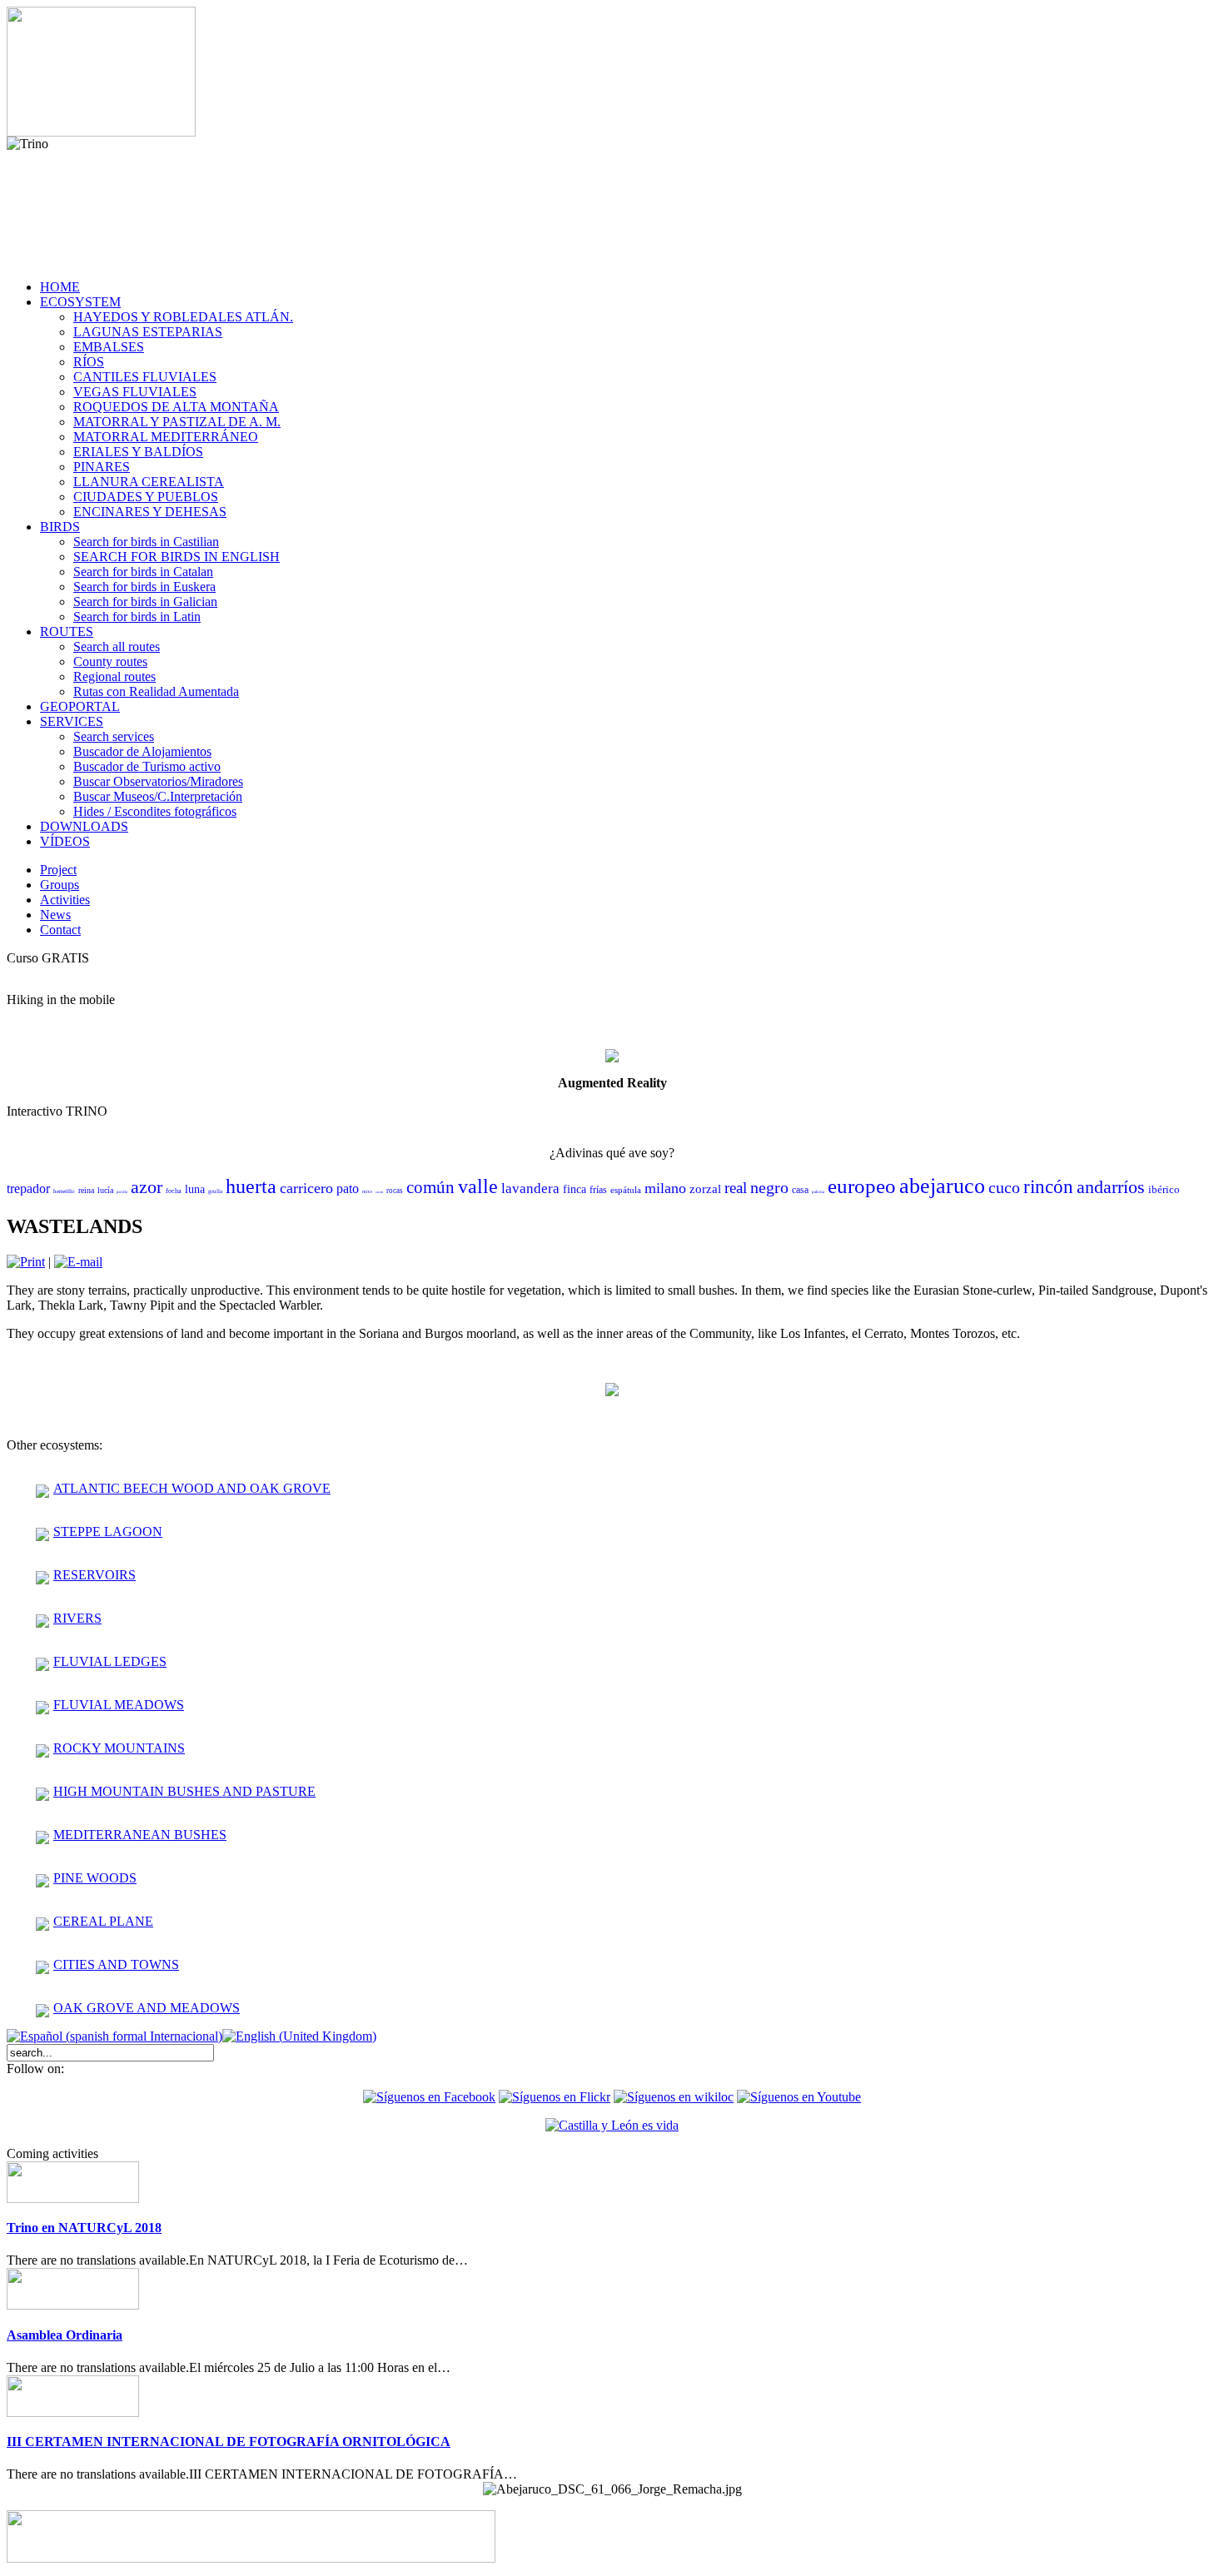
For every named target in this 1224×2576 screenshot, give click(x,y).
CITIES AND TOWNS (116, 1964)
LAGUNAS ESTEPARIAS (148, 332)
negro (769, 1187)
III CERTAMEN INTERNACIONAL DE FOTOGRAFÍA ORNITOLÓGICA (229, 2442)
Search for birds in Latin (137, 617)
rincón (1048, 1187)
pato (348, 1189)
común (430, 1187)
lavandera (530, 1189)
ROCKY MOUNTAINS (119, 1748)
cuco (1004, 1187)
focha (174, 1191)
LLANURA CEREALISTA (149, 482)
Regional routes (114, 676)
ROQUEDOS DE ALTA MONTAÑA (176, 407)
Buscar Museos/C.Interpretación (158, 796)
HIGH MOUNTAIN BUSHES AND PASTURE (184, 1791)
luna (195, 1189)
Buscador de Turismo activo (147, 766)
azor (147, 1187)
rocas (395, 1191)
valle (478, 1186)
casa (800, 1190)
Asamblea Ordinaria (65, 2335)
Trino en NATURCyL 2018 (84, 2228)
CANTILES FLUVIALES (145, 377)
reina (86, 1190)
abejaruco (942, 1186)
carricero (306, 1188)
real (736, 1188)
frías (598, 1190)
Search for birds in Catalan (143, 572)
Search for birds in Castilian (146, 542)
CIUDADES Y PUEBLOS (146, 497)
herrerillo (64, 1191)
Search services (114, 736)
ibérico (1164, 1189)
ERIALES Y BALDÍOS (138, 452)
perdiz (122, 1192)
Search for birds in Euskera (144, 587)
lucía (105, 1190)
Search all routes (117, 646)
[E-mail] (78, 1262)
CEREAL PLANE (103, 1921)
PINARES (102, 467)
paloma (818, 1192)
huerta (251, 1186)
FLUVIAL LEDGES (110, 1661)
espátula (626, 1190)
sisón (379, 1192)
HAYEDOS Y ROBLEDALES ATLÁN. (183, 317)
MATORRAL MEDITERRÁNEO (166, 437)
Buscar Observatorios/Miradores (158, 781)
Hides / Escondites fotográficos (155, 811)
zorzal (705, 1189)
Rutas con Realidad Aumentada (156, 691)
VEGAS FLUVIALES (135, 392)
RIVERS (77, 1618)
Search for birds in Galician (145, 602)
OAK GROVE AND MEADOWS (147, 2008)
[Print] (26, 1262)
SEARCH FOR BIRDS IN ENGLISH (177, 557)
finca (575, 1189)
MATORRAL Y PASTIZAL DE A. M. (177, 422)
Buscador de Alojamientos (142, 751)
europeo (862, 1186)
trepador (28, 1189)
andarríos (1111, 1187)
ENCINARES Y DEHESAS (150, 512)
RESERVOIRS (95, 1575)
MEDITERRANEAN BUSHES (140, 1835)
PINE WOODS (95, 1878)
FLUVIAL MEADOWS (119, 1705)
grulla (215, 1191)
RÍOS (89, 362)
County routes (110, 661)
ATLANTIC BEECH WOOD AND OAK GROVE (192, 1488)
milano (665, 1188)
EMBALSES (109, 347)
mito (367, 1191)
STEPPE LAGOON (108, 1532)
